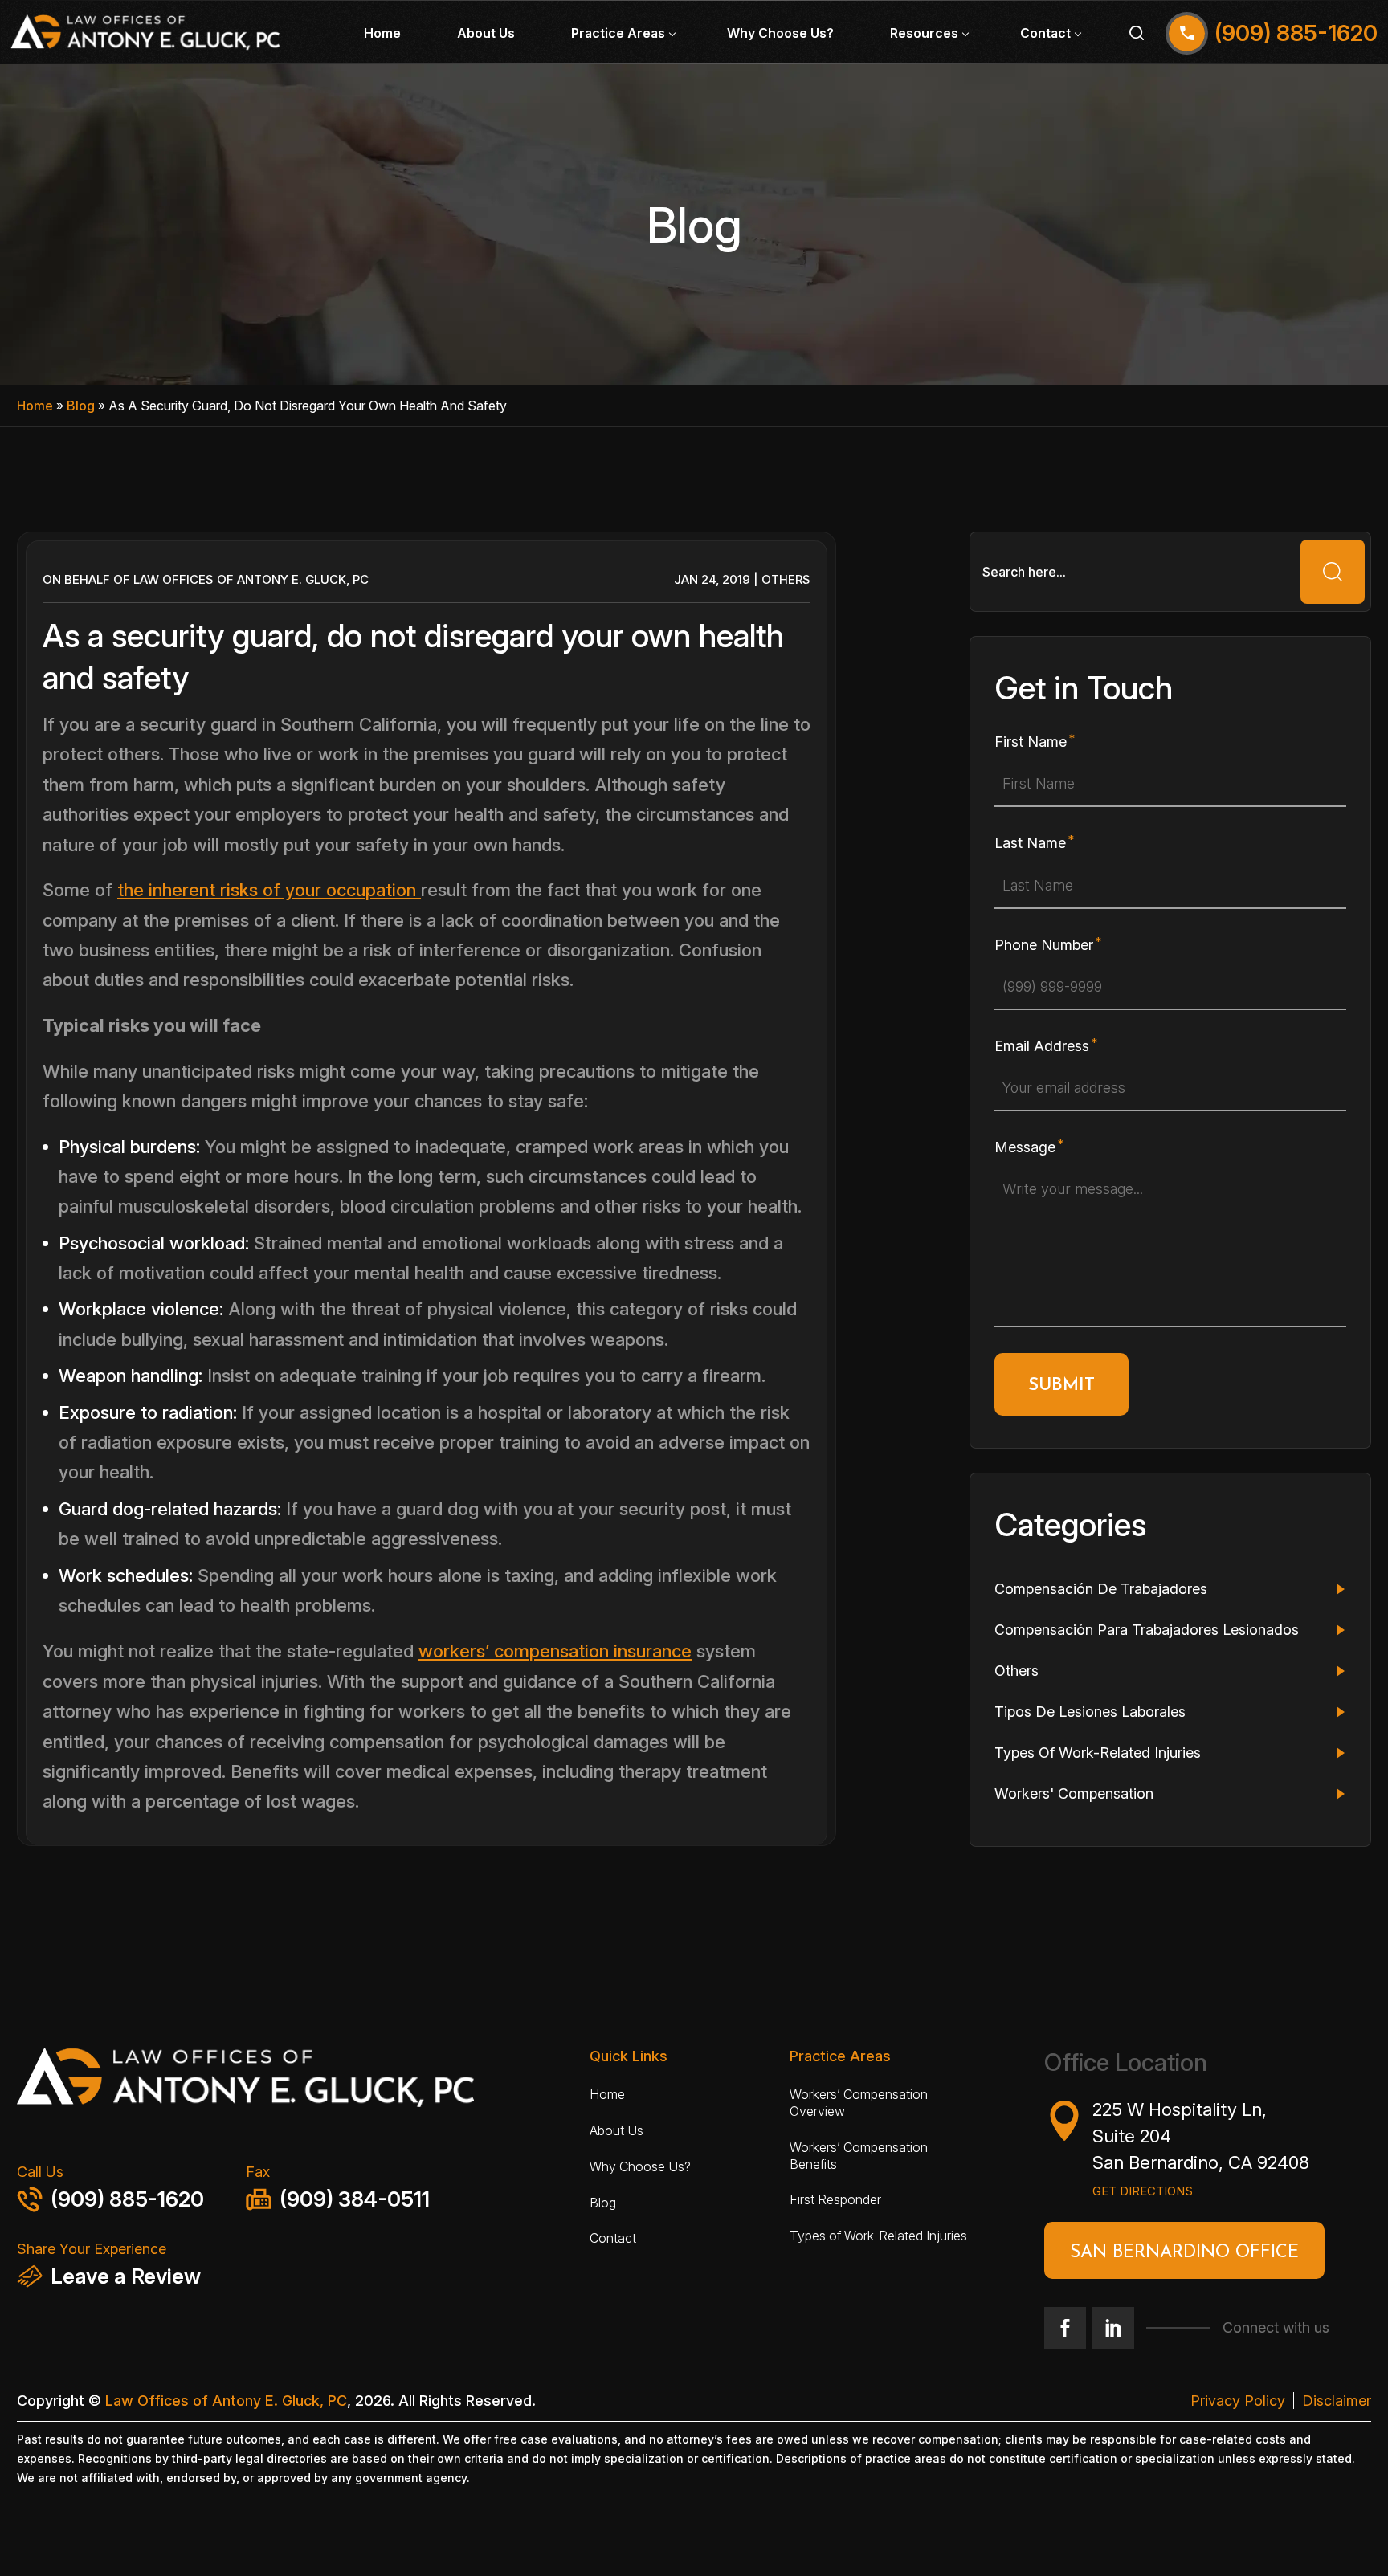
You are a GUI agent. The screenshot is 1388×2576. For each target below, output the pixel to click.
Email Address (1042, 1046)
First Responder (835, 2199)
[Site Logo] (145, 33)
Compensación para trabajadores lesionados (1147, 1630)
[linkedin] (1113, 2328)
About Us (486, 33)
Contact (1045, 33)
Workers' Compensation (1074, 1793)
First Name (1031, 742)
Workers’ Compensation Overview (859, 2103)
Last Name (1030, 843)
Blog (81, 406)
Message (1025, 1147)
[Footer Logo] (294, 2083)
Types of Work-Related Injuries (878, 2236)
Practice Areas (618, 33)
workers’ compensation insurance (555, 1651)
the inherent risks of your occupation (269, 890)
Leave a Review (126, 2276)
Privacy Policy (1238, 2401)
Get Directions (1143, 2191)
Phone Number (1044, 945)
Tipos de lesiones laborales (1090, 1712)
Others (786, 579)
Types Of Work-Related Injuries (1098, 1753)
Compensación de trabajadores (1101, 1589)
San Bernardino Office (1184, 2253)
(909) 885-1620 (127, 2199)
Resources (924, 33)
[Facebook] (1065, 2328)
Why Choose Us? (780, 33)
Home (382, 33)
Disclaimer (1337, 2401)
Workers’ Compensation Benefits (859, 2156)
